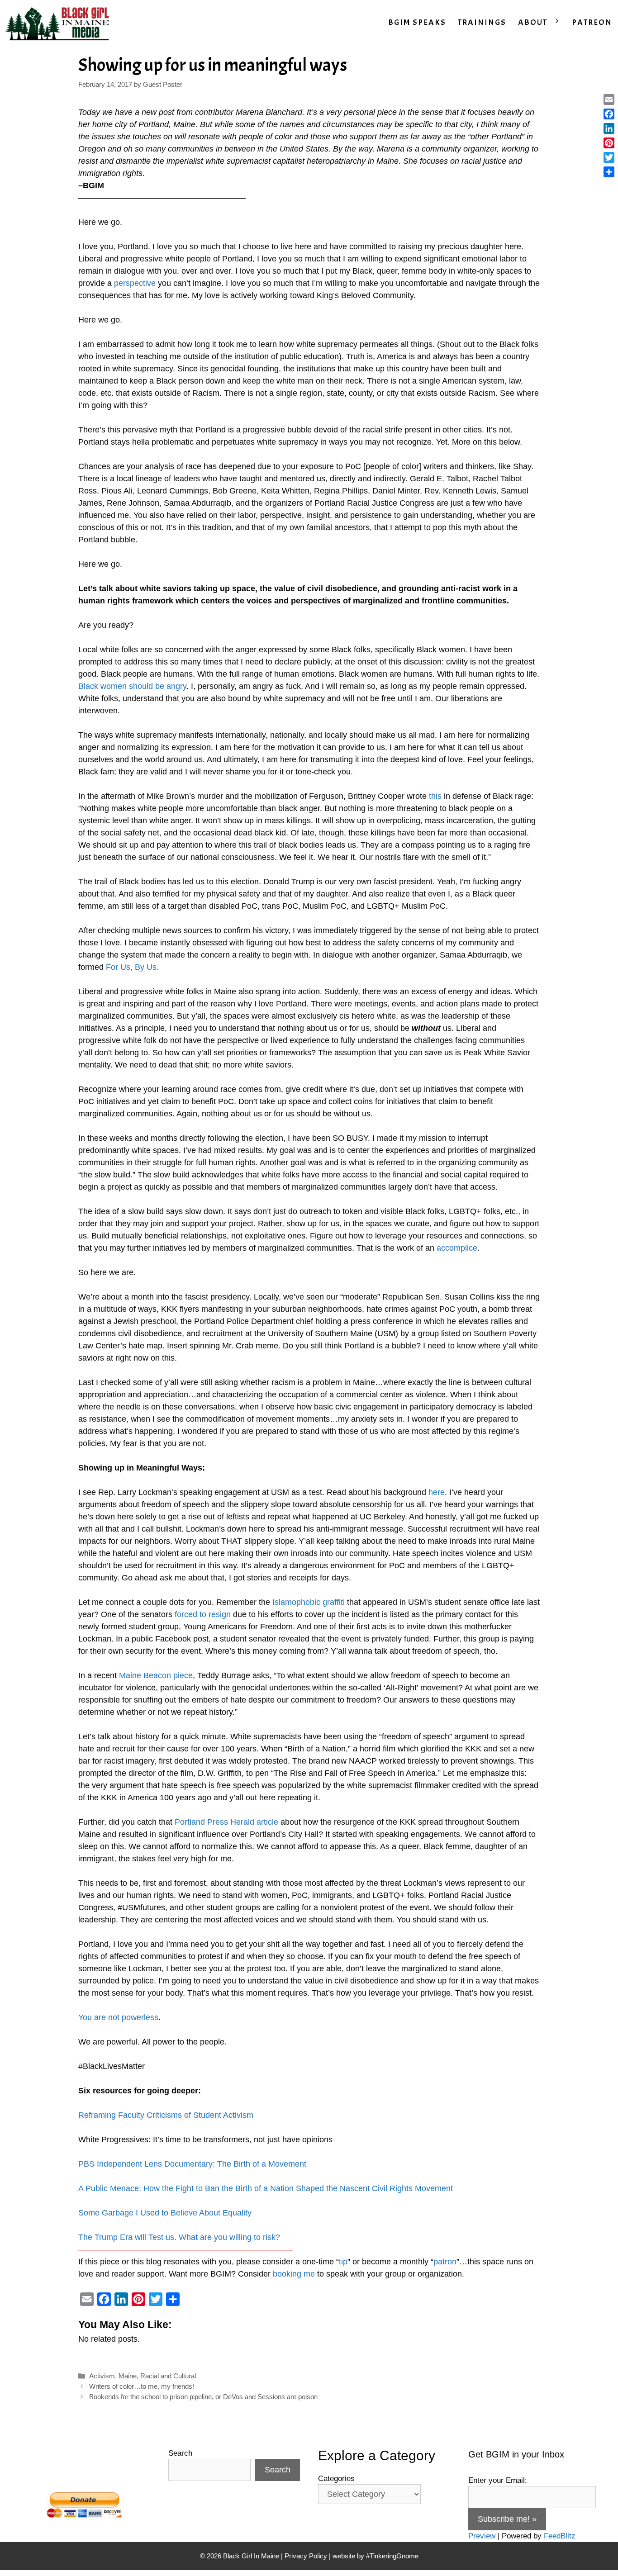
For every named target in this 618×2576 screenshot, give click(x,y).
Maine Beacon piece (156, 1675)
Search (180, 2453)
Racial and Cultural (168, 2376)
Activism (102, 2376)
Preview (482, 2536)
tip (343, 2262)
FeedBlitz (560, 2536)
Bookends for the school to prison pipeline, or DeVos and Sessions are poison (203, 2397)
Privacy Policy (306, 2556)
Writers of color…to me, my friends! (142, 2386)
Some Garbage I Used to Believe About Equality (165, 2213)
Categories (336, 2479)
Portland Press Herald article (226, 1822)
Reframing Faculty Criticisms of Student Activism (166, 2115)
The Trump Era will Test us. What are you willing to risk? (179, 2237)
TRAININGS (482, 22)
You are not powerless (118, 2017)
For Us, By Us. (132, 967)
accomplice (457, 1248)
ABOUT (533, 22)
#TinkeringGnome (392, 2556)
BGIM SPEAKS (417, 22)
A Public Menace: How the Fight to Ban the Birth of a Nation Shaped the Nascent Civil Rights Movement (266, 2188)
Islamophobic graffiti (309, 1602)
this (435, 796)
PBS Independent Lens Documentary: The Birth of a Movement (192, 2164)
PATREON (592, 22)
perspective (135, 283)
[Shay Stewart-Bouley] (59, 23)
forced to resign (203, 1614)
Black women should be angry (132, 686)
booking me (294, 2274)
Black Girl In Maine (252, 2556)
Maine (128, 2376)
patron (445, 2262)
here (437, 1492)
